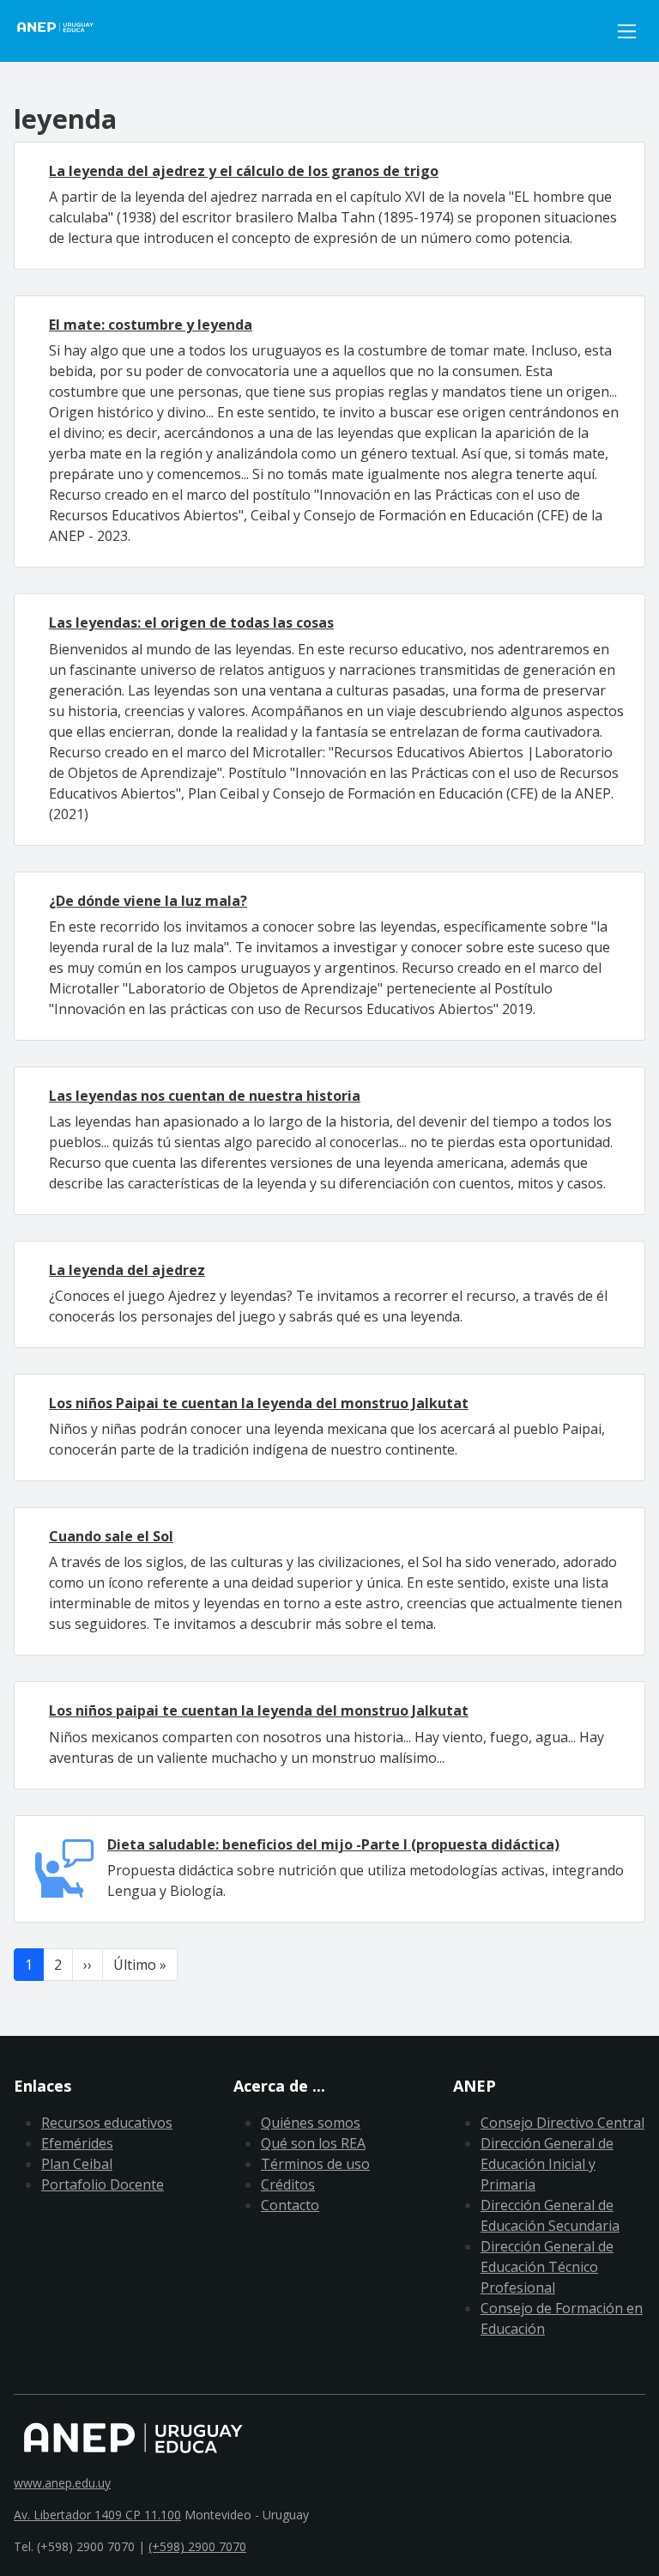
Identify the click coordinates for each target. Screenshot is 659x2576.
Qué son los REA (313, 2143)
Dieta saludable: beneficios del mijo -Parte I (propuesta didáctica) (333, 1844)
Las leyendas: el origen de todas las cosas (191, 623)
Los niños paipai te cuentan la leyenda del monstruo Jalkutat (259, 1710)
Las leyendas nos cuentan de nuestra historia (205, 1096)
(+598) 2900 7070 (197, 2546)
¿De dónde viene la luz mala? (148, 901)
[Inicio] (65, 31)
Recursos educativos (107, 2123)
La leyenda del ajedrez (127, 1270)
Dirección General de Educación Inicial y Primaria (547, 2164)
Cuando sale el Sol (111, 1536)
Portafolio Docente (103, 2184)
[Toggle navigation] (627, 31)
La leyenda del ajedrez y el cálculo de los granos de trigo (244, 171)
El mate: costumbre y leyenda (151, 325)
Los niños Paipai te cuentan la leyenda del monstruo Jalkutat (259, 1403)
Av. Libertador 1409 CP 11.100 (97, 2515)
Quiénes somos (311, 2123)
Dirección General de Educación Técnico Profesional (547, 2267)
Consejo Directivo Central (562, 2123)
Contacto (290, 2205)
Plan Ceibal (77, 2164)
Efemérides (77, 2143)
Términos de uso (315, 2164)
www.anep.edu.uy (62, 2483)
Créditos (288, 2184)
